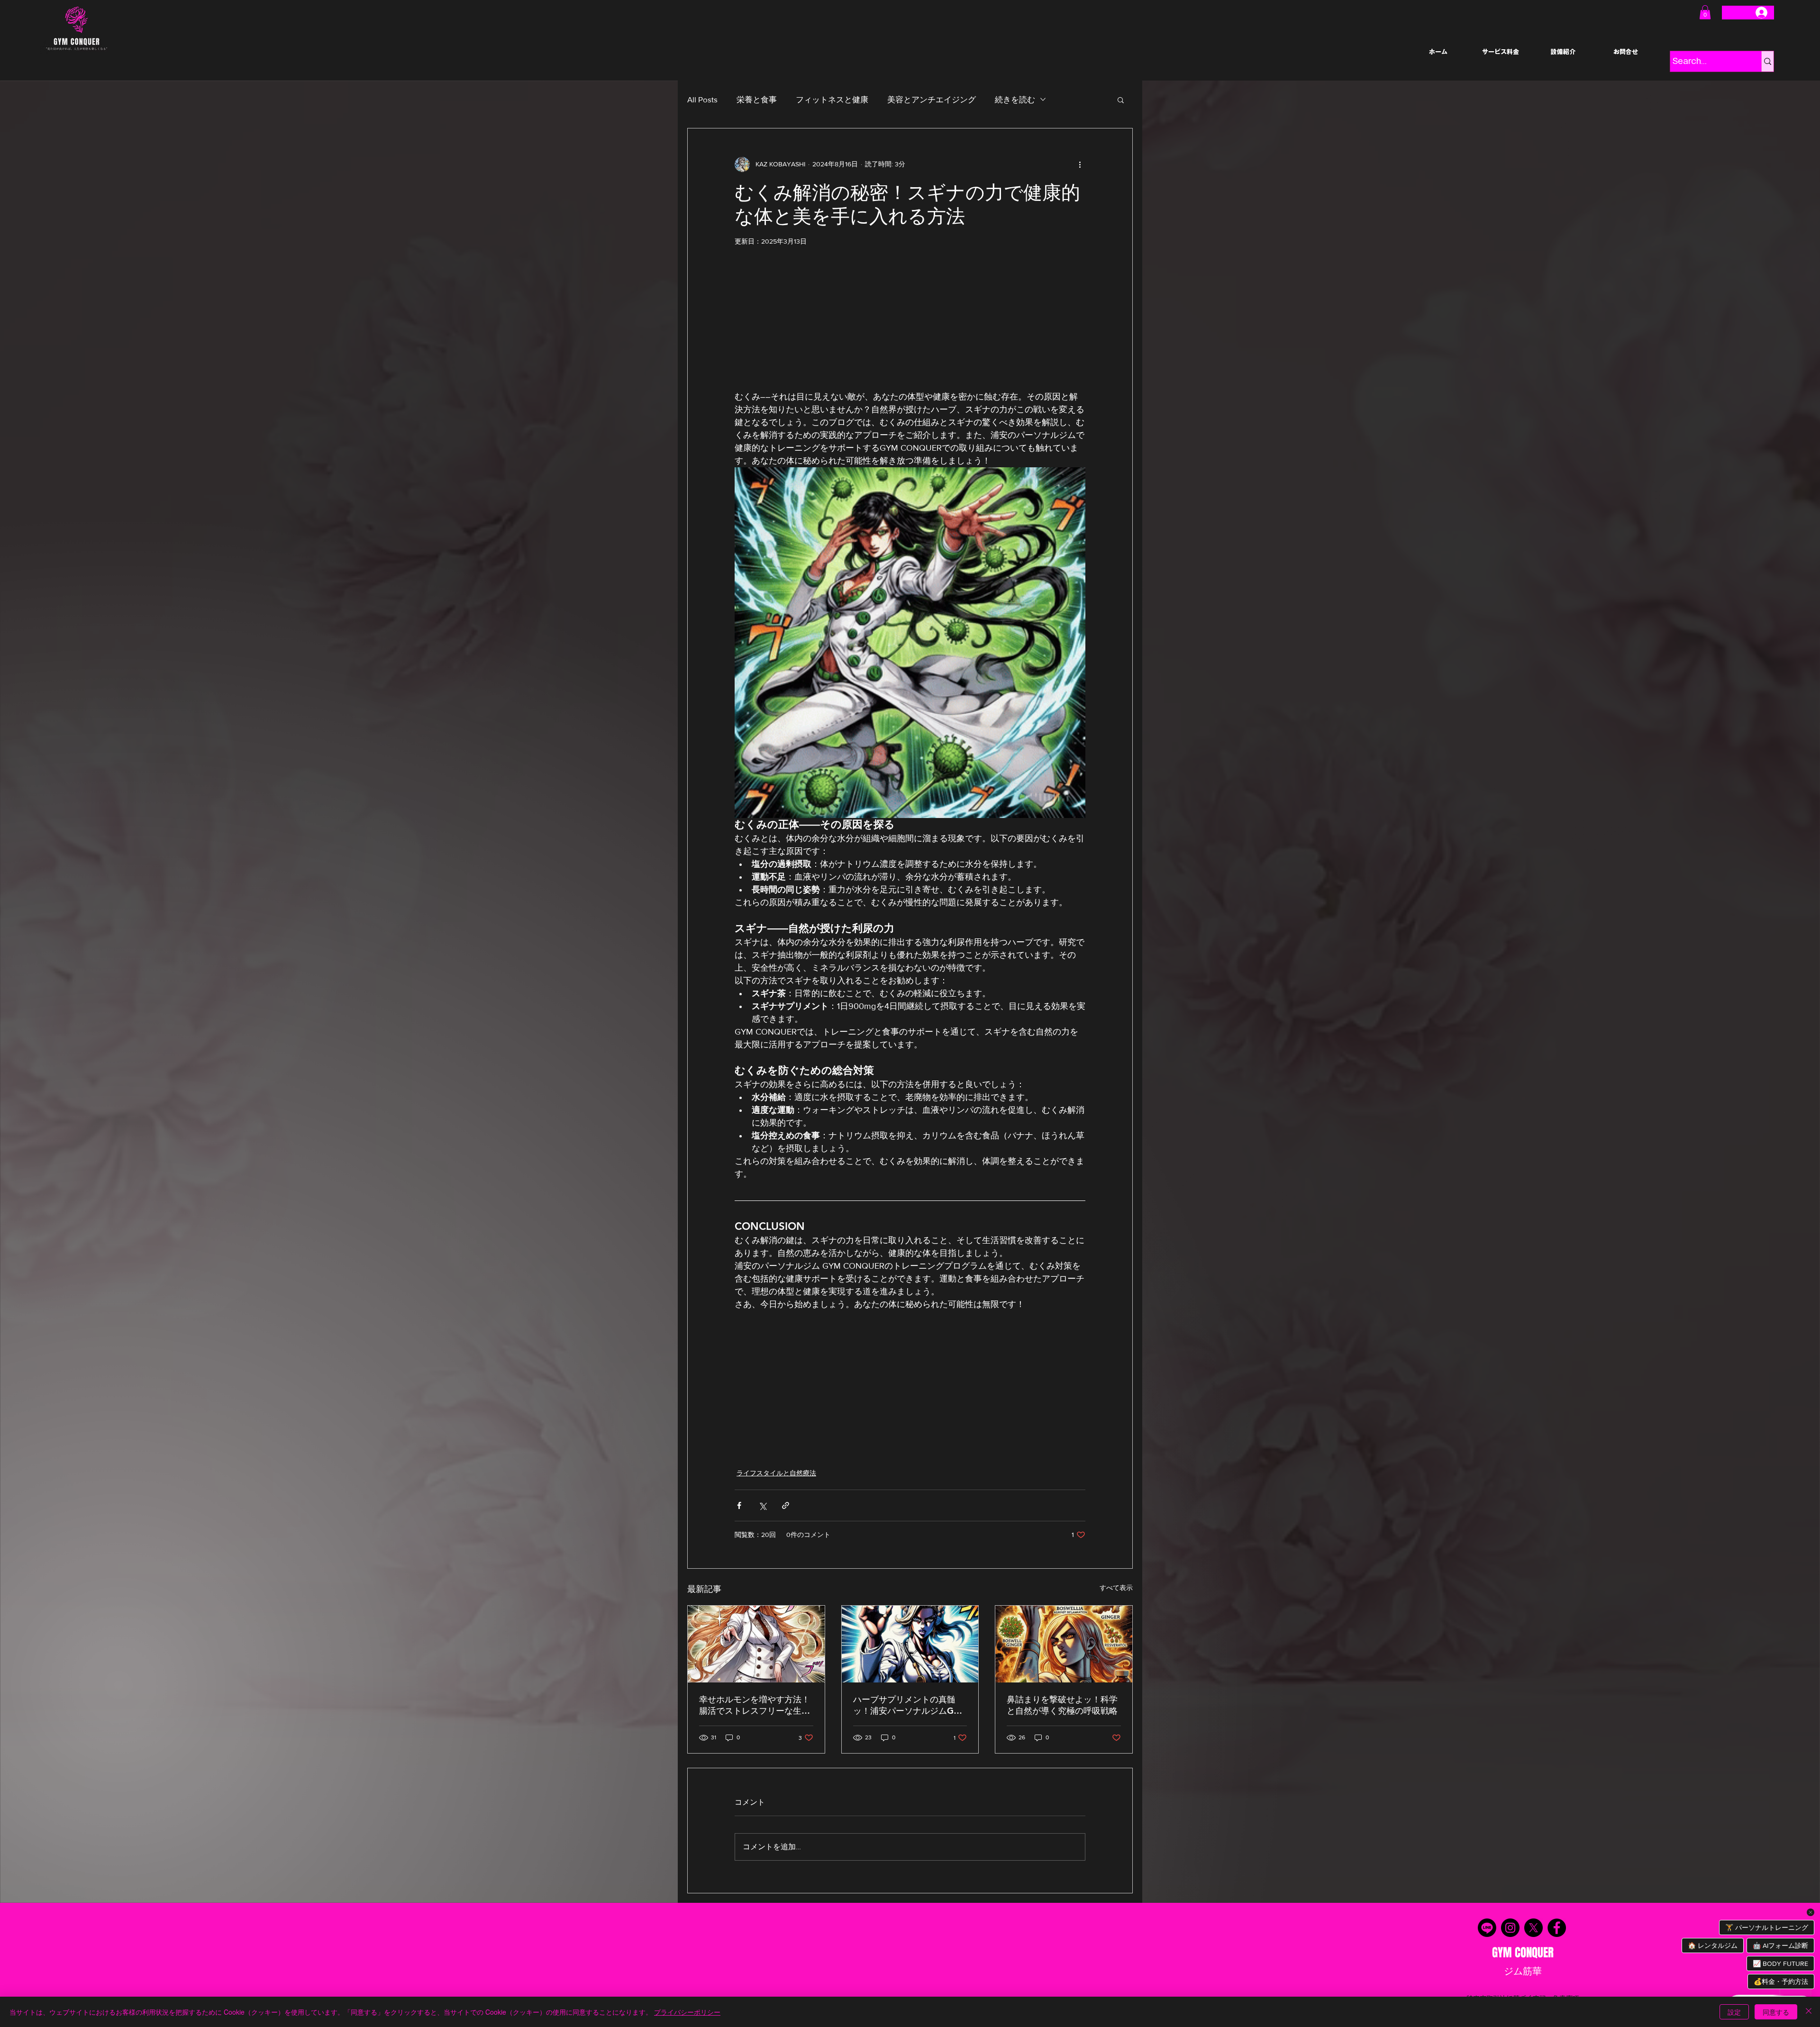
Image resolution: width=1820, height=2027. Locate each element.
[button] (1705, 12)
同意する (1776, 2012)
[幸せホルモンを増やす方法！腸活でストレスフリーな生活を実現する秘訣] (756, 1644)
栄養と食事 (757, 99)
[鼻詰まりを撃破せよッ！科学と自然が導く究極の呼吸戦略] (1064, 1644)
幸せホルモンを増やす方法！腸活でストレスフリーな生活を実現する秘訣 (755, 1705)
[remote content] (910, 323)
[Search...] (1767, 61)
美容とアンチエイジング (932, 99)
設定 (1734, 2012)
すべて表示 (1116, 1588)
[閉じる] (1809, 2012)
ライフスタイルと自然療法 (776, 1473)
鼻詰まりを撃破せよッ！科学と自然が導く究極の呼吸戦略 (1062, 1705)
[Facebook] (1557, 1928)
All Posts (702, 99)
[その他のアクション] (1080, 164)
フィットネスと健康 (832, 99)
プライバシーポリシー (687, 2012)
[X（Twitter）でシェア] (762, 1505)
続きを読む (1015, 99)
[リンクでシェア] (786, 1505)
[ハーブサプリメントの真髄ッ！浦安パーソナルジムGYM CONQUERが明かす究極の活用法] (910, 1644)
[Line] (1487, 1928)
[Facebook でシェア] (739, 1505)
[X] (1533, 1928)
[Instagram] (1510, 1928)
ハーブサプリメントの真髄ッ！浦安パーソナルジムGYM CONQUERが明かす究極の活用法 (910, 1705)
